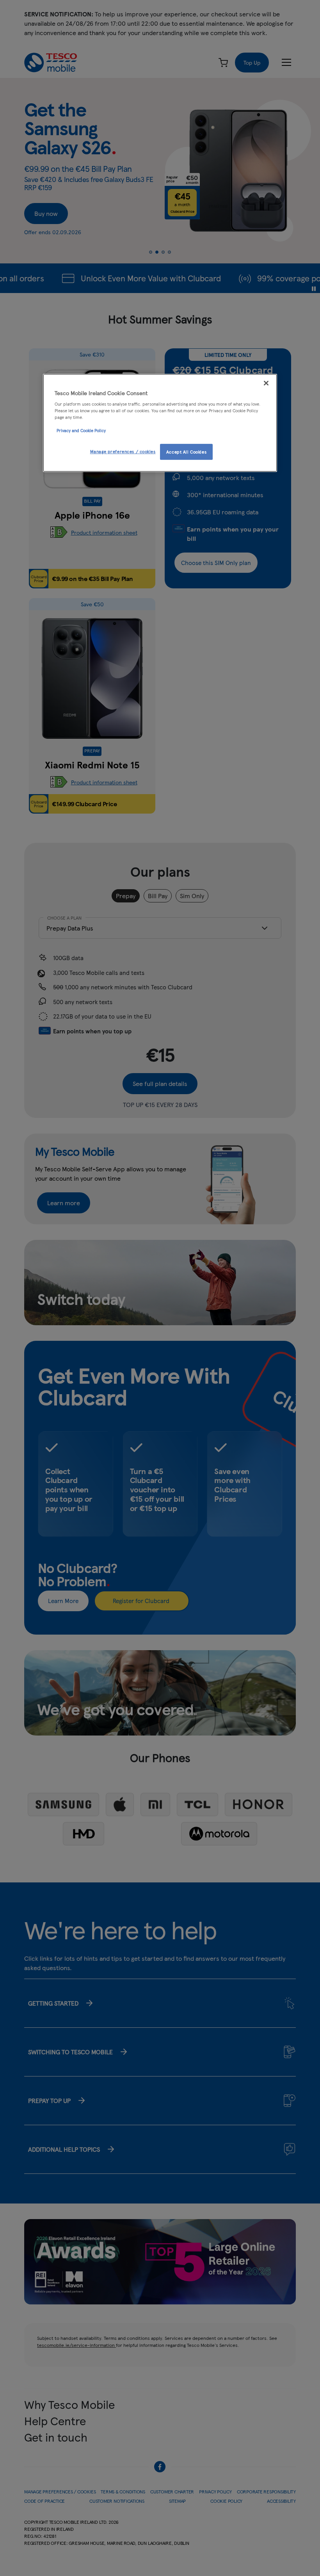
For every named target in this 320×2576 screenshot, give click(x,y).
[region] (160, 423)
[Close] (266, 383)
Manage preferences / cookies (123, 451)
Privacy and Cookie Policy (81, 431)
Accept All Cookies (186, 452)
